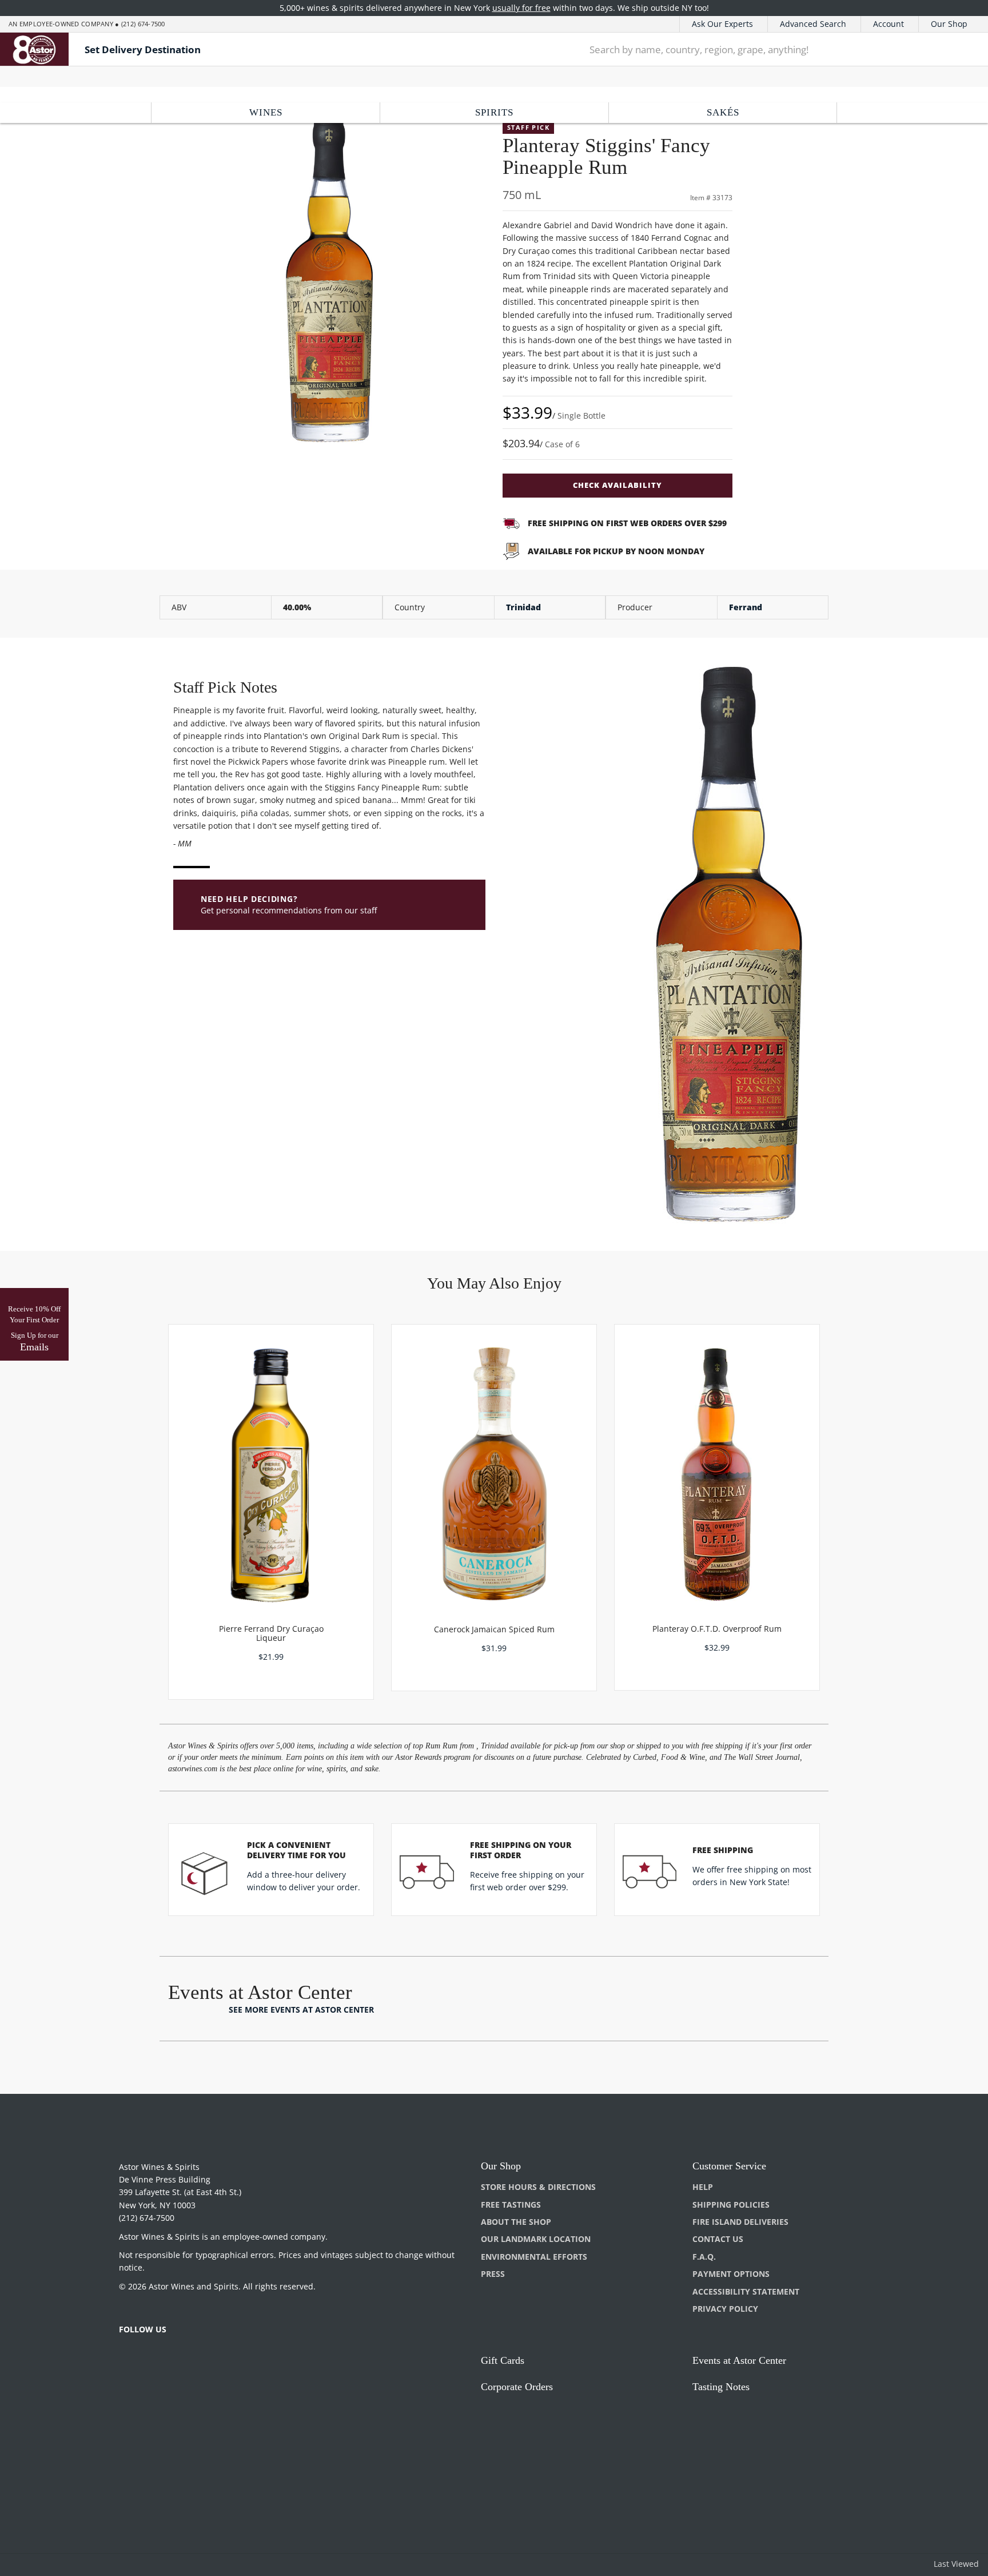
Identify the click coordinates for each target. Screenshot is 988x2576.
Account (889, 24)
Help (703, 2187)
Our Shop (949, 24)
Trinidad (523, 607)
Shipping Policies (731, 2205)
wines (266, 112)
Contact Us (718, 2239)
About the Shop (516, 2222)
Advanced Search (813, 24)
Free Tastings (511, 2205)
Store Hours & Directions (538, 2187)
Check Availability (617, 485)
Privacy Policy (725, 2309)
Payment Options (731, 2274)
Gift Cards (503, 2360)
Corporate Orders (517, 2387)
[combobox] (755, 49)
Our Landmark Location (536, 2239)
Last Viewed (956, 2564)
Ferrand (746, 607)
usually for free (521, 8)
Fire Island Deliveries (740, 2222)
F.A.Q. (704, 2257)
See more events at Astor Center (301, 2009)
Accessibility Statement (746, 2291)
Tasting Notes (721, 2387)
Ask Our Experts (722, 24)
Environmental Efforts (534, 2257)
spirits (494, 112)
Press (493, 2274)
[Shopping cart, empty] (961, 49)
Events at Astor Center (739, 2360)
